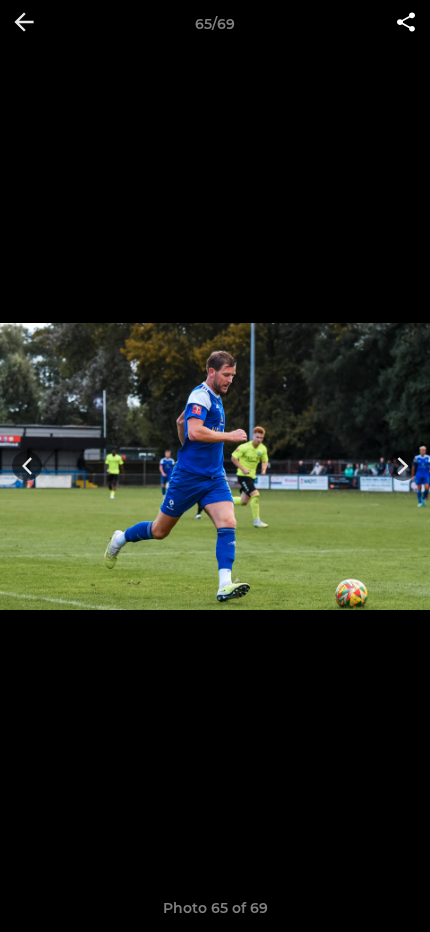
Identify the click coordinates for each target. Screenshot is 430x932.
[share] (406, 24)
